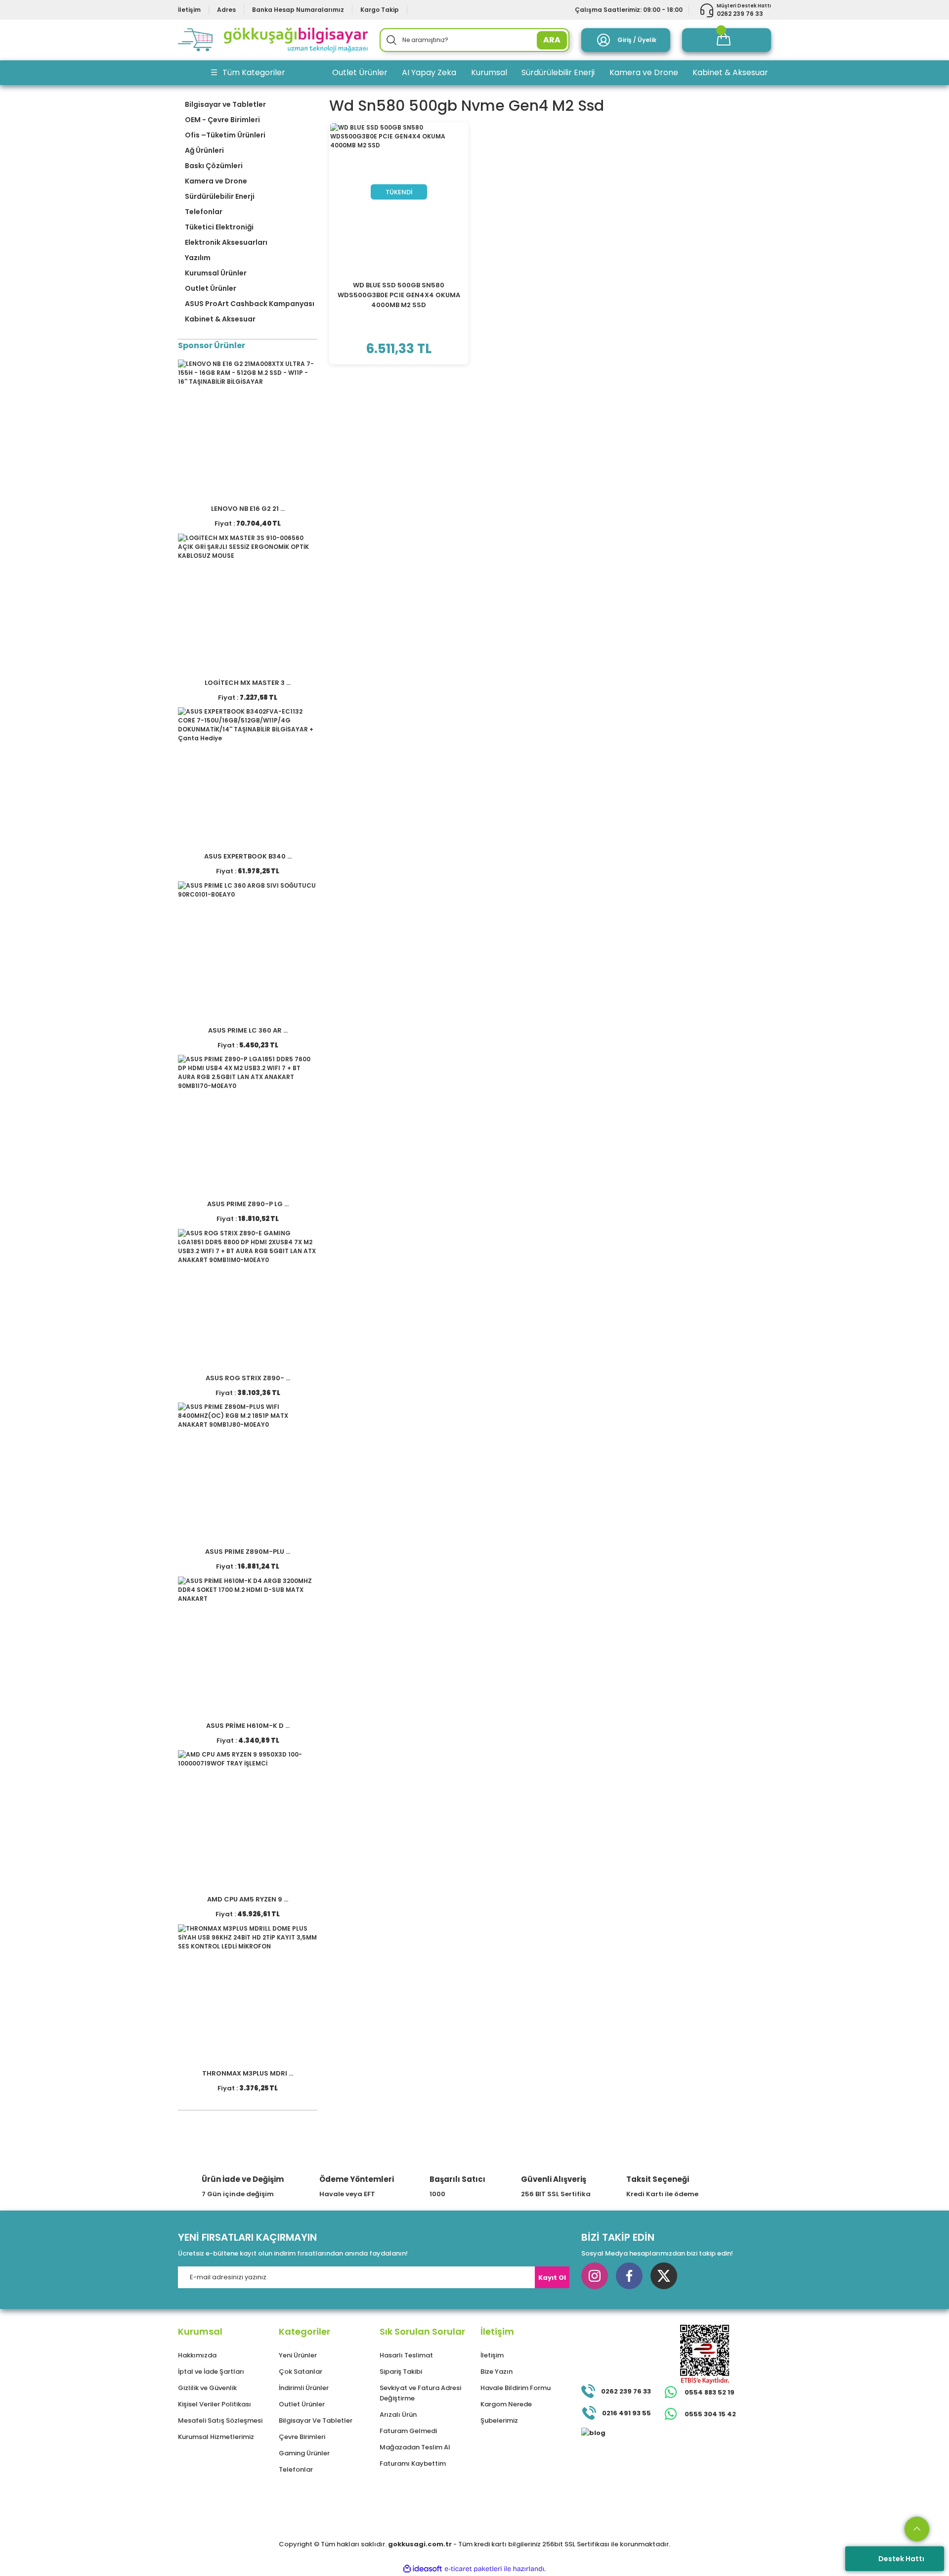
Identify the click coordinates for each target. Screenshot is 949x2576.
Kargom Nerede (506, 2404)
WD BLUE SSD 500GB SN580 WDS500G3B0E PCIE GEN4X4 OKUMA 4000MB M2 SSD (399, 295)
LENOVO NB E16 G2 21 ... (248, 509)
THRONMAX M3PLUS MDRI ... (248, 2073)
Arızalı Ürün (398, 2415)
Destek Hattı (901, 2559)
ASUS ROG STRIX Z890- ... (248, 1378)
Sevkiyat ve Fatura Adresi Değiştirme (420, 2393)
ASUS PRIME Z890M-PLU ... (248, 1552)
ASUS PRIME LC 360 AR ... (248, 1030)
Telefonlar (296, 2469)
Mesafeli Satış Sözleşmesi (220, 2420)
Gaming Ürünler (304, 2453)
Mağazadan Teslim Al (415, 2447)
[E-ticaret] (473, 2569)
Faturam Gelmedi (408, 2431)
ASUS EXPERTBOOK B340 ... (248, 856)
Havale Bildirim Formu (516, 2388)
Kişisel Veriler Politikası (215, 2404)
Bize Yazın (496, 2372)
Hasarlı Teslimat (406, 2355)
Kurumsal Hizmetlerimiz (216, 2437)
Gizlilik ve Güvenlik (207, 2388)
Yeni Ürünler (298, 2355)
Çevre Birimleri (302, 2437)
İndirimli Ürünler (304, 2388)
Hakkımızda (197, 2355)
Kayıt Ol (552, 2278)
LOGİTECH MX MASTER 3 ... (248, 683)
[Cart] (727, 40)
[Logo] (273, 40)
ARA (552, 40)
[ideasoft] (423, 2569)
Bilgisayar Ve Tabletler (316, 2420)
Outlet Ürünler (302, 2404)
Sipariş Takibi (401, 2372)
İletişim (492, 2355)
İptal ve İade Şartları (211, 2372)
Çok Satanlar (301, 2372)
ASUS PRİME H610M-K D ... (248, 1726)
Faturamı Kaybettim (413, 2463)
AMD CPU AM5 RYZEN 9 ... (248, 1899)
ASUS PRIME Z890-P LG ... (248, 1204)
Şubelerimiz (499, 2420)
